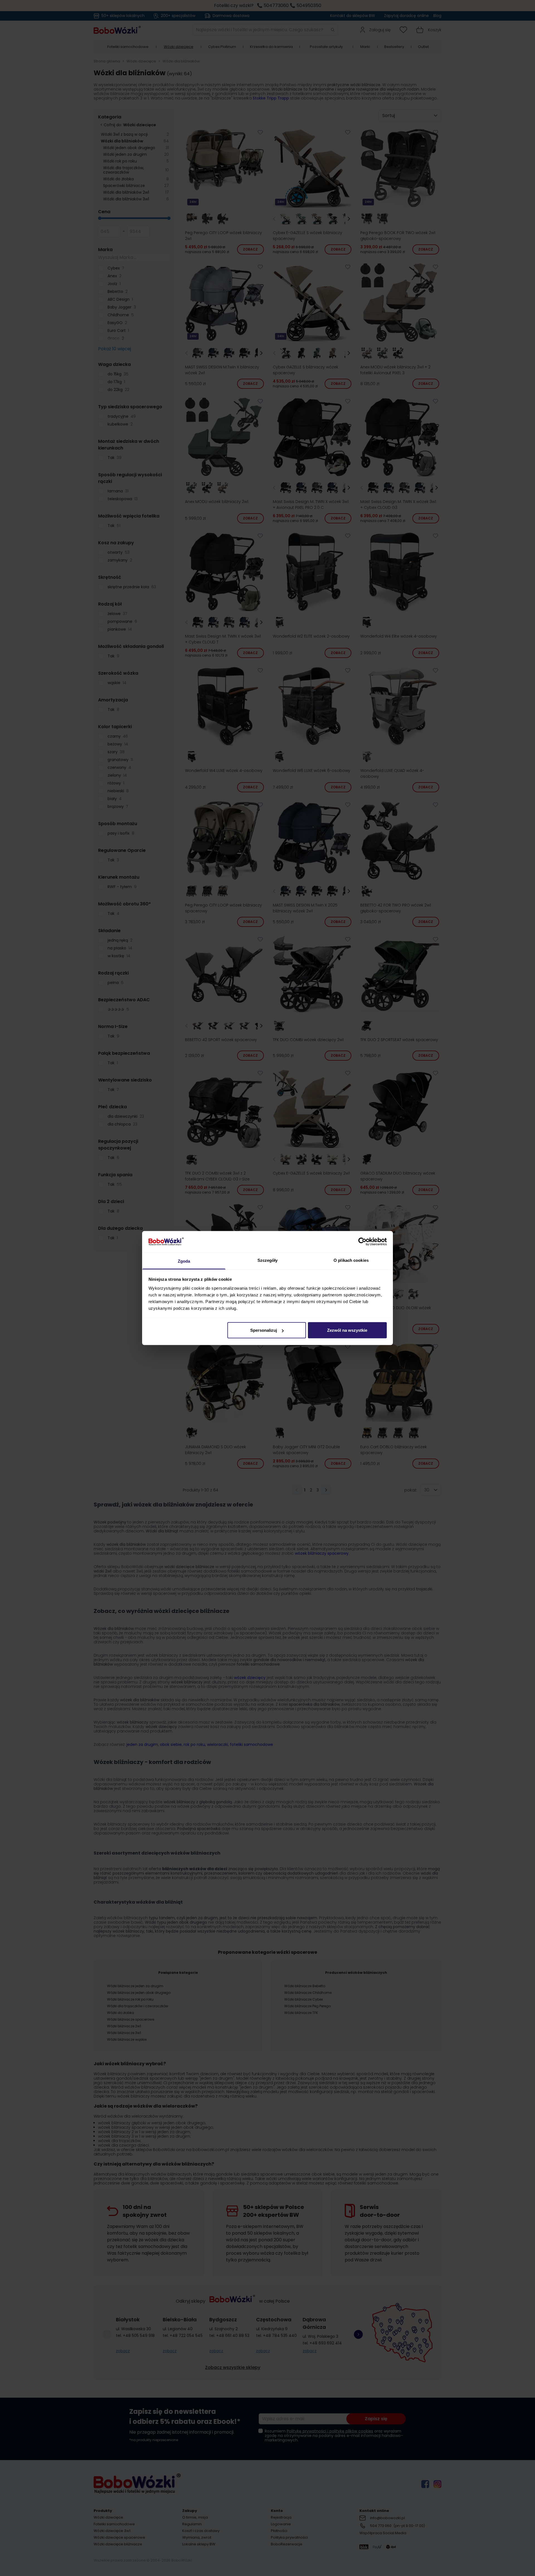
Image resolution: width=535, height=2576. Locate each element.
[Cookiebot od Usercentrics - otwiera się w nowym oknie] (362, 1242)
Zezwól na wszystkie (347, 1330)
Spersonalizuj (264, 1330)
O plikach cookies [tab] (351, 1260)
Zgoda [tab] (184, 1261)
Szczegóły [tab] (268, 1260)
